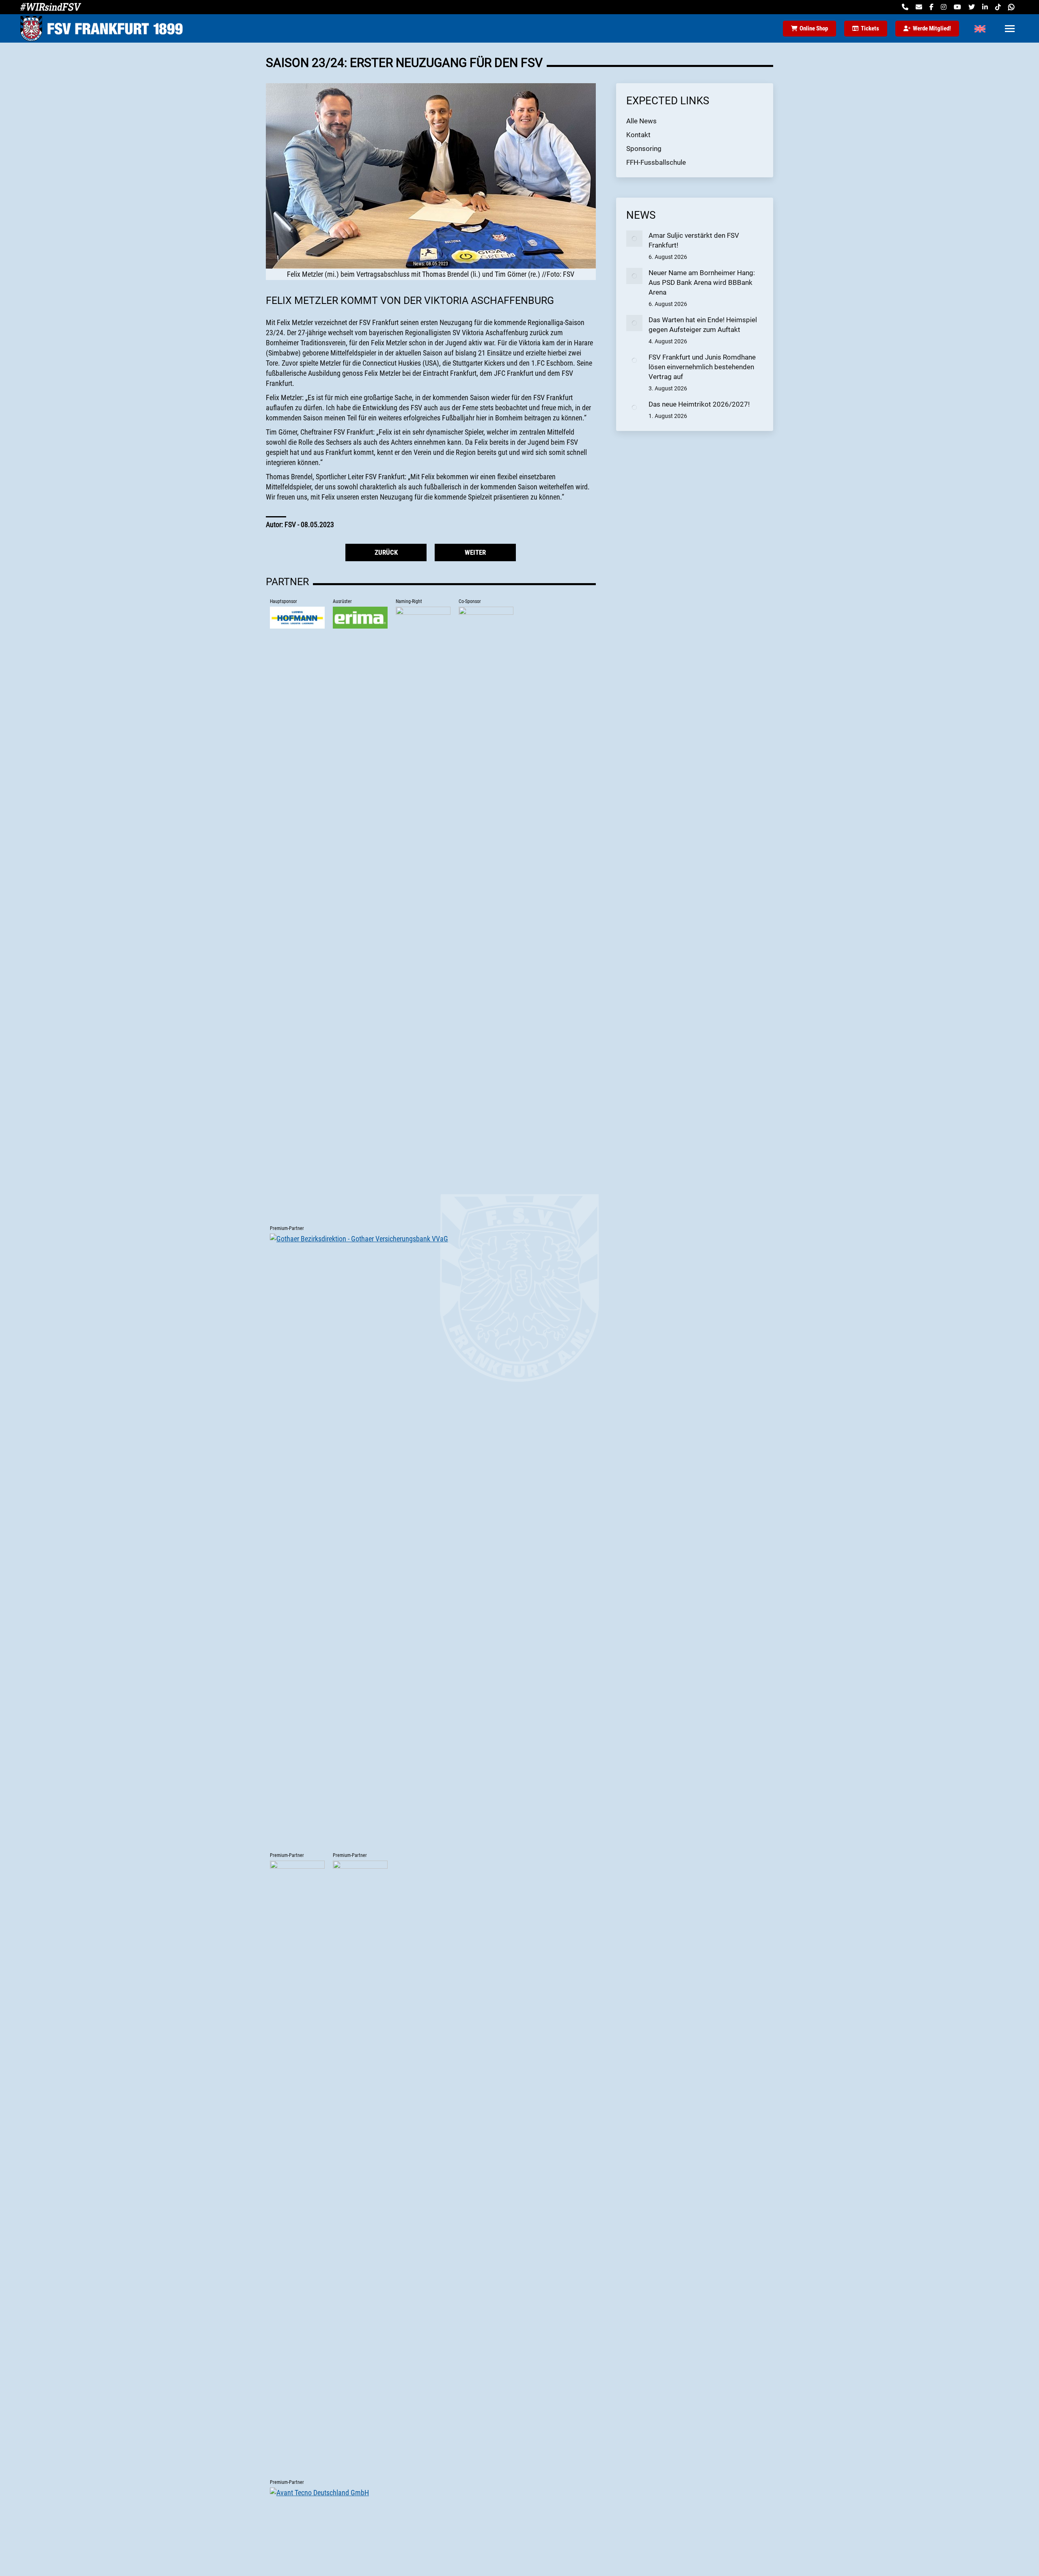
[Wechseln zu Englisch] (980, 28)
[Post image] (634, 239)
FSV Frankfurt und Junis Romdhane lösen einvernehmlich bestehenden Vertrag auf (702, 367)
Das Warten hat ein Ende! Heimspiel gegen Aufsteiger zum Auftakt (703, 325)
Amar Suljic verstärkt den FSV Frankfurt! (694, 240)
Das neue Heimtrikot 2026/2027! (699, 404)
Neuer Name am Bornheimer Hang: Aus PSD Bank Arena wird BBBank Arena (702, 282)
